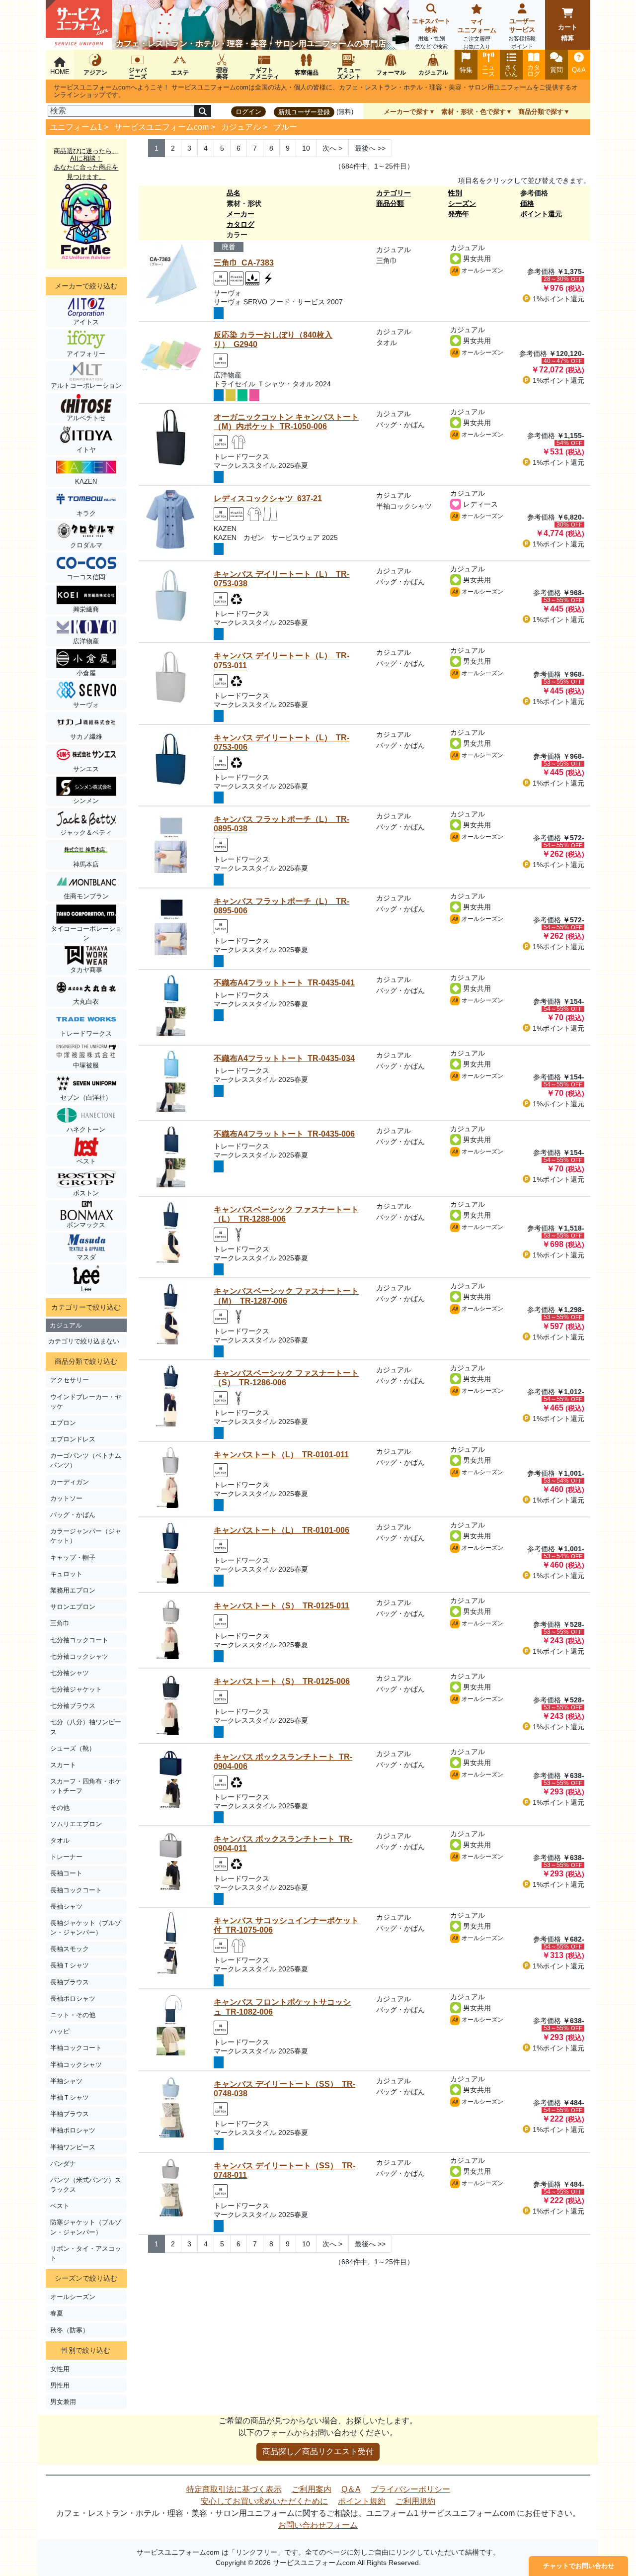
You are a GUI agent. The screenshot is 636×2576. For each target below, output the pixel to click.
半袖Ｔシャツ (70, 2097)
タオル (60, 1840)
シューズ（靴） (73, 1748)
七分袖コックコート (79, 1640)
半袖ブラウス (70, 2114)
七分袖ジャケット (76, 1689)
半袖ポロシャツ (73, 2130)
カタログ (240, 224)
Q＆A (351, 2489)
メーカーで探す (406, 112)
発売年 (459, 214)
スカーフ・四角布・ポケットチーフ (86, 1786)
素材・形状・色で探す (474, 112)
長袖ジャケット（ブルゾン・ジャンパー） (86, 1928)
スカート (63, 1765)
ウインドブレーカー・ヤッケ (86, 1402)
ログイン (248, 112)
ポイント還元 (541, 214)
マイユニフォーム (477, 34)
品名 (234, 193)
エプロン (63, 1423)
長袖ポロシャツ (73, 1999)
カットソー (66, 1498)
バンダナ (63, 2164)
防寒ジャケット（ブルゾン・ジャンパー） (86, 2227)
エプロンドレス (73, 1439)
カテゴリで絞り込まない (84, 1341)
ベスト (60, 2206)
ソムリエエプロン (76, 1824)
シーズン (462, 203)
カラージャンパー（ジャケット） (86, 1536)
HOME (60, 72)
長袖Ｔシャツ (70, 1965)
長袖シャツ (66, 1907)
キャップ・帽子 (73, 1557)
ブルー (285, 127)
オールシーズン (73, 2297)
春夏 (57, 2313)
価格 (527, 203)
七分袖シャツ (70, 1673)
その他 (60, 1808)
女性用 (60, 2369)
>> (370, 148)
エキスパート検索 (431, 33)
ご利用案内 (312, 2489)
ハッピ (60, 2031)
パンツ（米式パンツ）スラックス (86, 2185)
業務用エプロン (73, 1590)
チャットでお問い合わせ (579, 2566)
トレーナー (66, 1857)
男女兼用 (63, 2402)
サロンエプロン (73, 1607)
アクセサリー (70, 1380)
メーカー (240, 214)
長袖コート (66, 1873)
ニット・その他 (73, 2015)
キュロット (66, 1574)
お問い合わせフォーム (318, 2525)
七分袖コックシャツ (79, 1656)
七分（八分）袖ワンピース (86, 1727)
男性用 (60, 2385)
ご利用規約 (415, 2501)
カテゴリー (394, 193)
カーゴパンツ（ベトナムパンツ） (86, 1460)
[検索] (203, 111)
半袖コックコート (76, 2048)
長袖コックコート (76, 1890)
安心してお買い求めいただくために (264, 2501)
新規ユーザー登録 (304, 112)
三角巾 (60, 1623)
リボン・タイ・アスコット (86, 2253)
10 (306, 148)
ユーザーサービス (522, 33)
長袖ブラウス (70, 1982)
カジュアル (241, 127)
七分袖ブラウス (73, 1706)
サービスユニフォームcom (161, 127)
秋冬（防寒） (70, 2330)
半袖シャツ (66, 2081)
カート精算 (568, 33)
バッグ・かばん (73, 1515)
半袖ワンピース (73, 2147)
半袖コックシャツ (76, 2065)
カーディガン (70, 1482)
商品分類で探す (541, 112)
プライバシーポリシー (410, 2489)
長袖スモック (70, 1949)
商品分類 (390, 203)
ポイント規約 (362, 2501)
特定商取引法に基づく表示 (234, 2489)
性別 (455, 193)
